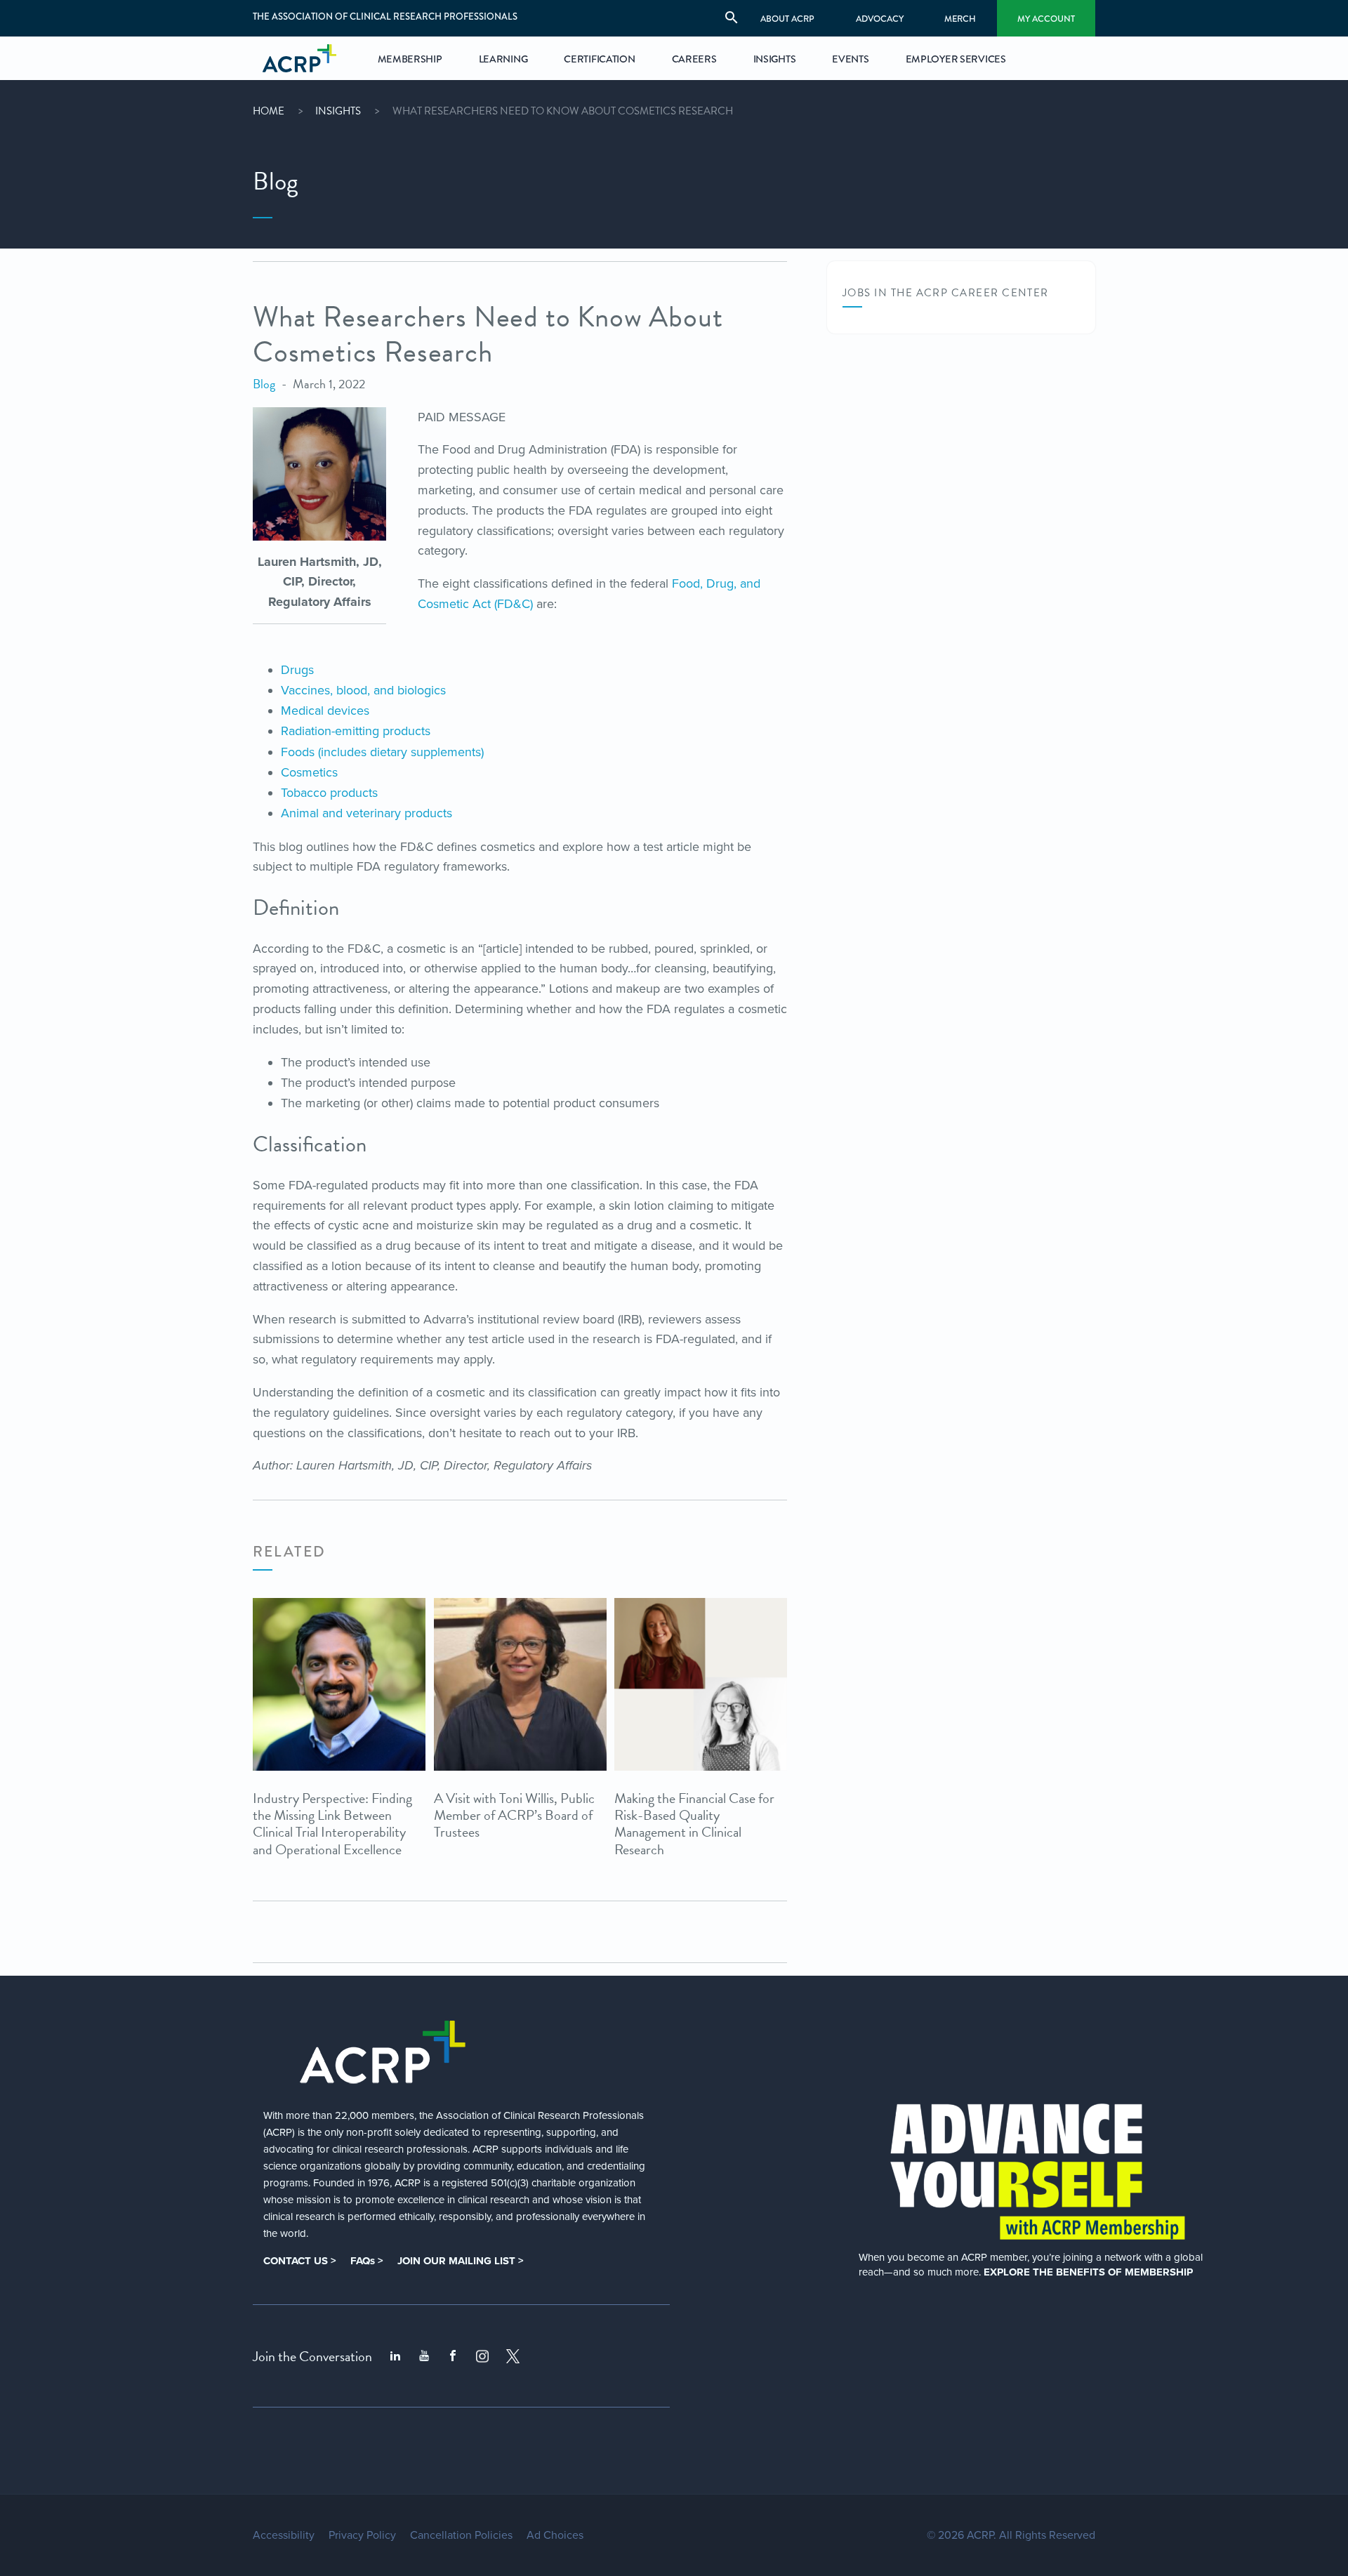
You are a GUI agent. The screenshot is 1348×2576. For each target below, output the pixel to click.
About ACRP (787, 19)
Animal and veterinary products (366, 813)
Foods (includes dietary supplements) (382, 752)
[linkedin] (395, 2356)
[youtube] (424, 2356)
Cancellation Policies (461, 2535)
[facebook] (453, 2356)
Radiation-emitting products (356, 731)
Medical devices (325, 711)
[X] (513, 2356)
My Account (1046, 19)
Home (269, 111)
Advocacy (880, 19)
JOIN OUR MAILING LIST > (461, 2261)
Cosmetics (309, 772)
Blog (264, 384)
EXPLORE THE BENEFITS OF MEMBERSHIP (1088, 2272)
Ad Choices (555, 2535)
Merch (960, 19)
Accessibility (284, 2535)
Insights (338, 111)
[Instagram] (482, 2356)
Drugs (297, 670)
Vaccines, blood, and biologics (363, 690)
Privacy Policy (362, 2535)
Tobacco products (329, 793)
